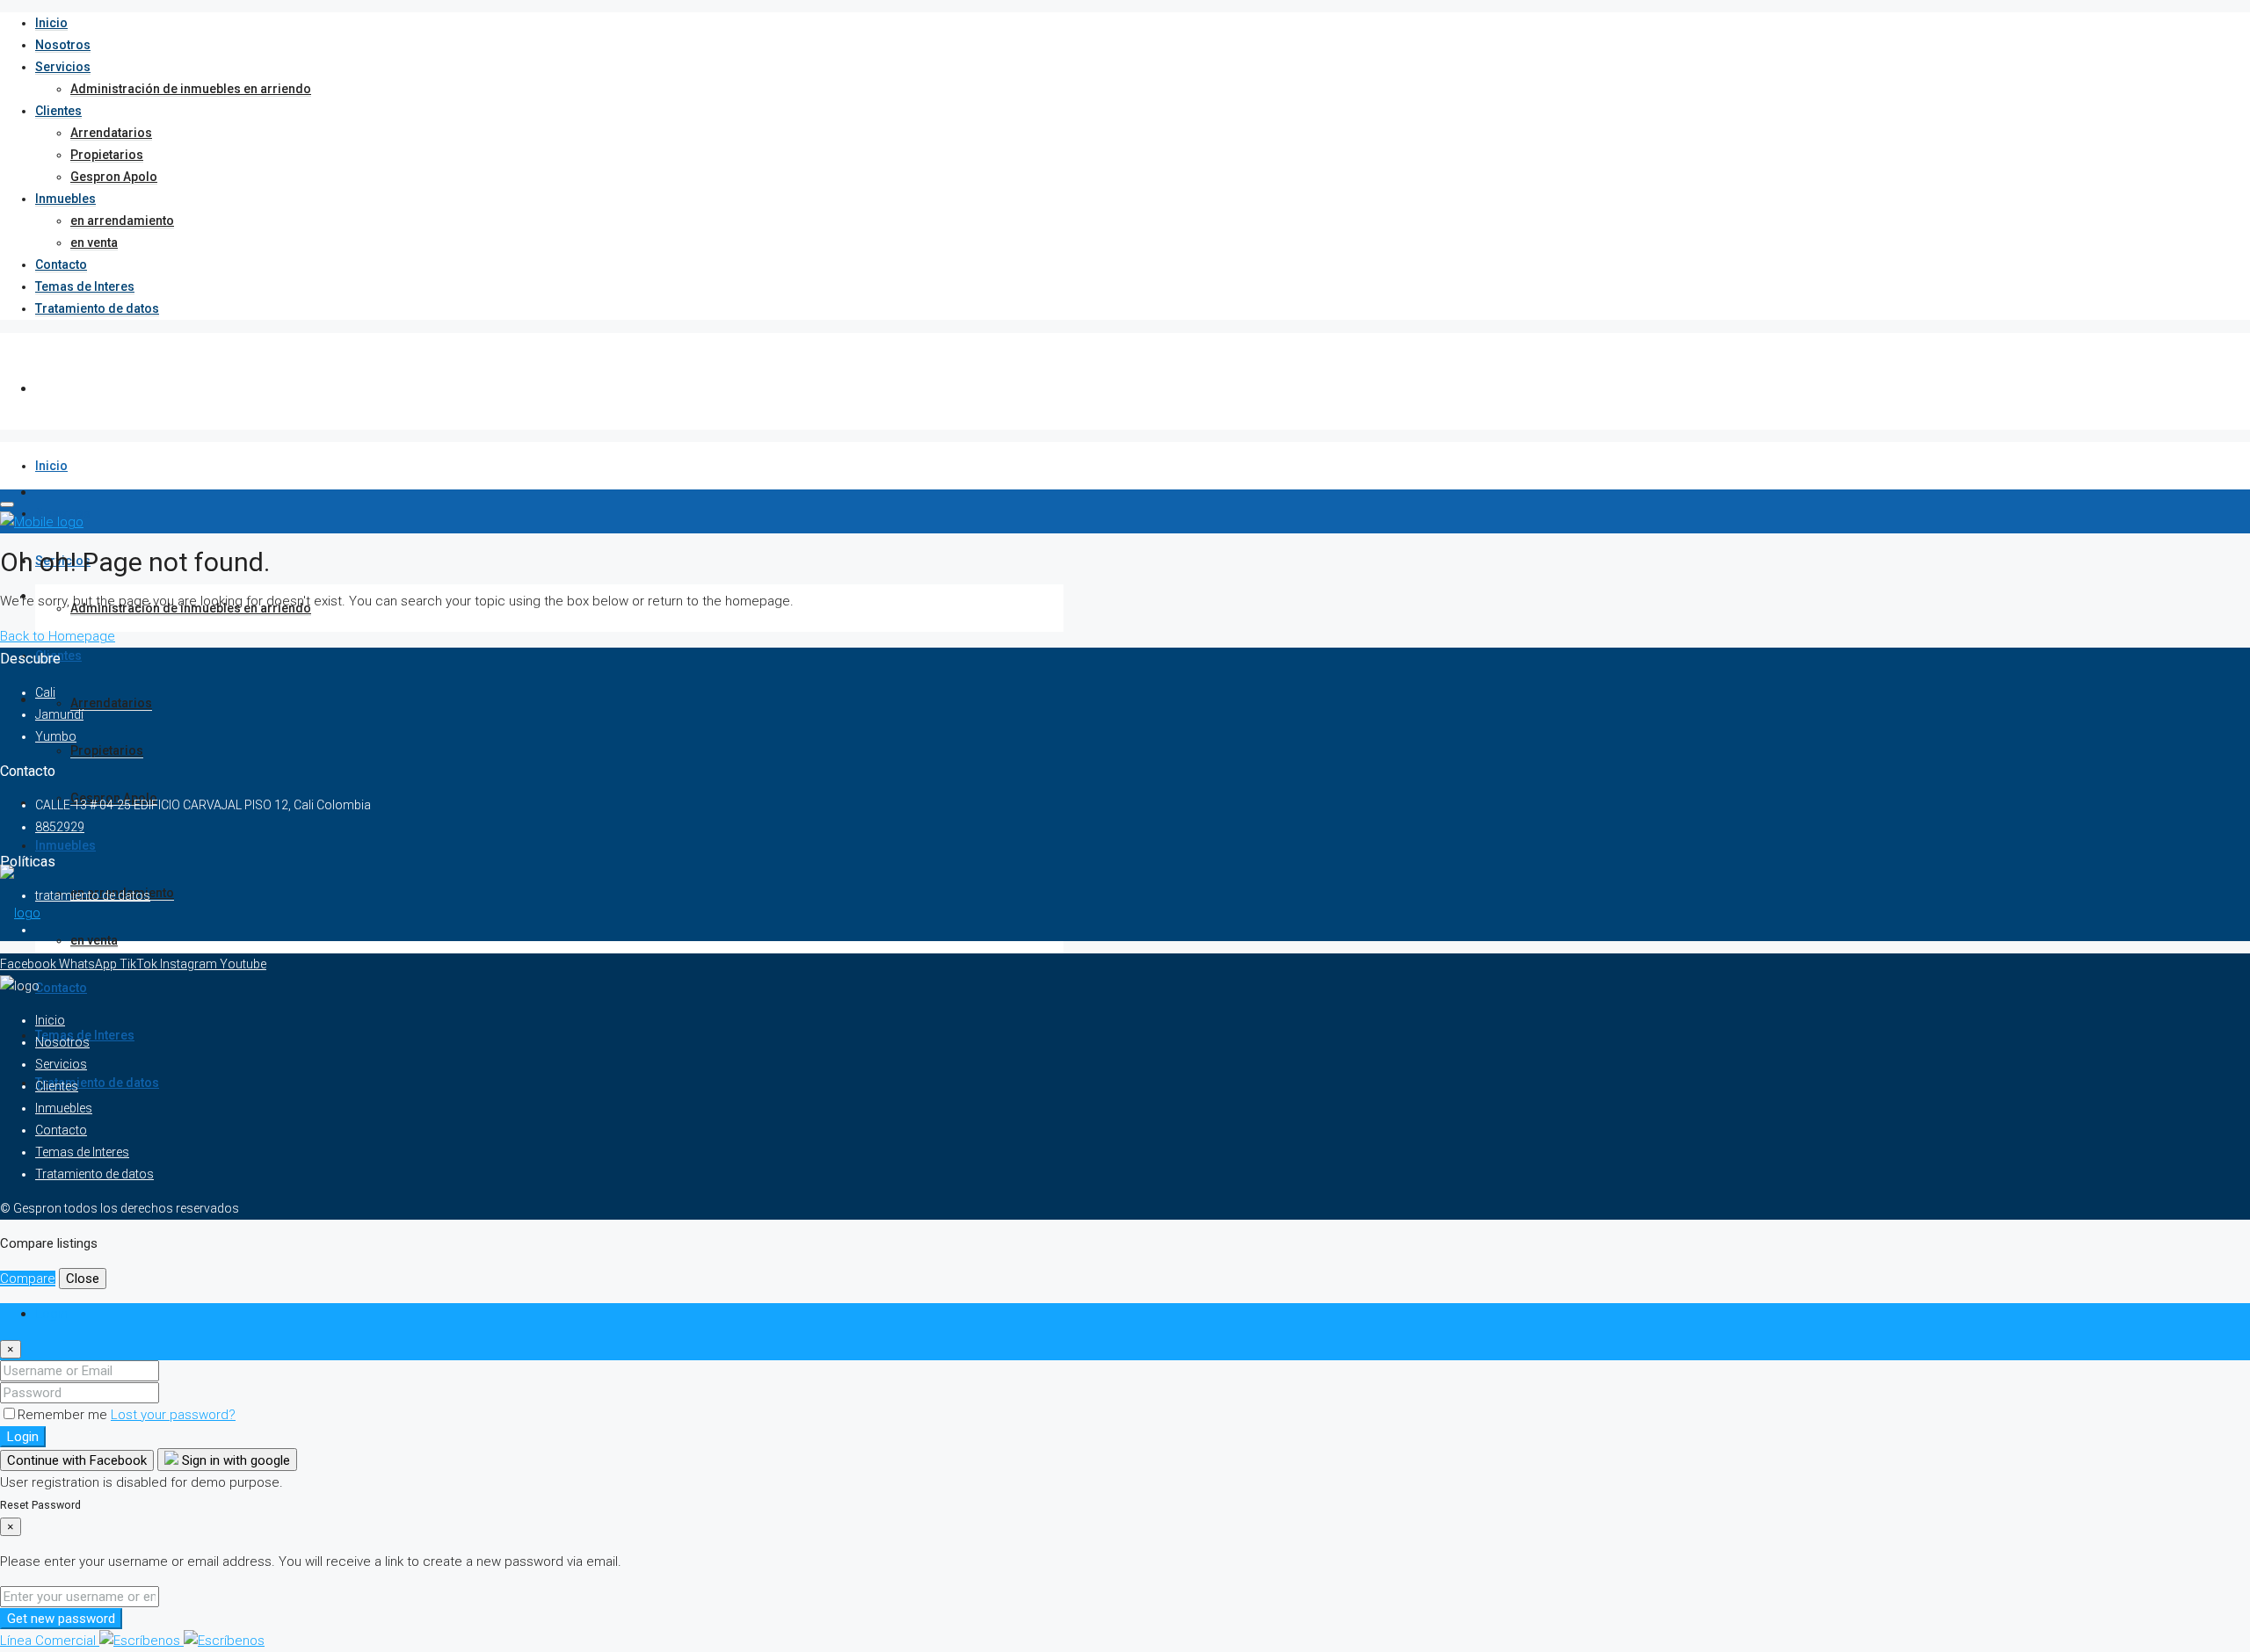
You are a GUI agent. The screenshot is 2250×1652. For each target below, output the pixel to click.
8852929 (60, 827)
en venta (94, 243)
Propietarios (107, 155)
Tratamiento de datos (97, 308)
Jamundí (59, 714)
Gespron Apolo (114, 177)
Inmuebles (65, 199)
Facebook (29, 964)
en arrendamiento (122, 221)
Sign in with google (234, 1460)
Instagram (190, 964)
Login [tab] (51, 1314)
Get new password (61, 1619)
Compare (28, 1279)
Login (23, 1437)
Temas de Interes (85, 286)
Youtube (243, 964)
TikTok (140, 964)
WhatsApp (89, 964)
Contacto (61, 264)
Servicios (63, 67)
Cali (45, 692)
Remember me (64, 1415)
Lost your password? (173, 1415)
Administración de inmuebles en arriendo (191, 89)
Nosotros (63, 45)
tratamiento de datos (93, 895)
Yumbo (56, 736)
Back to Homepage (58, 636)
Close (83, 1279)
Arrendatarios (111, 133)
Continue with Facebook (77, 1460)
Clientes (58, 111)
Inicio (51, 23)
